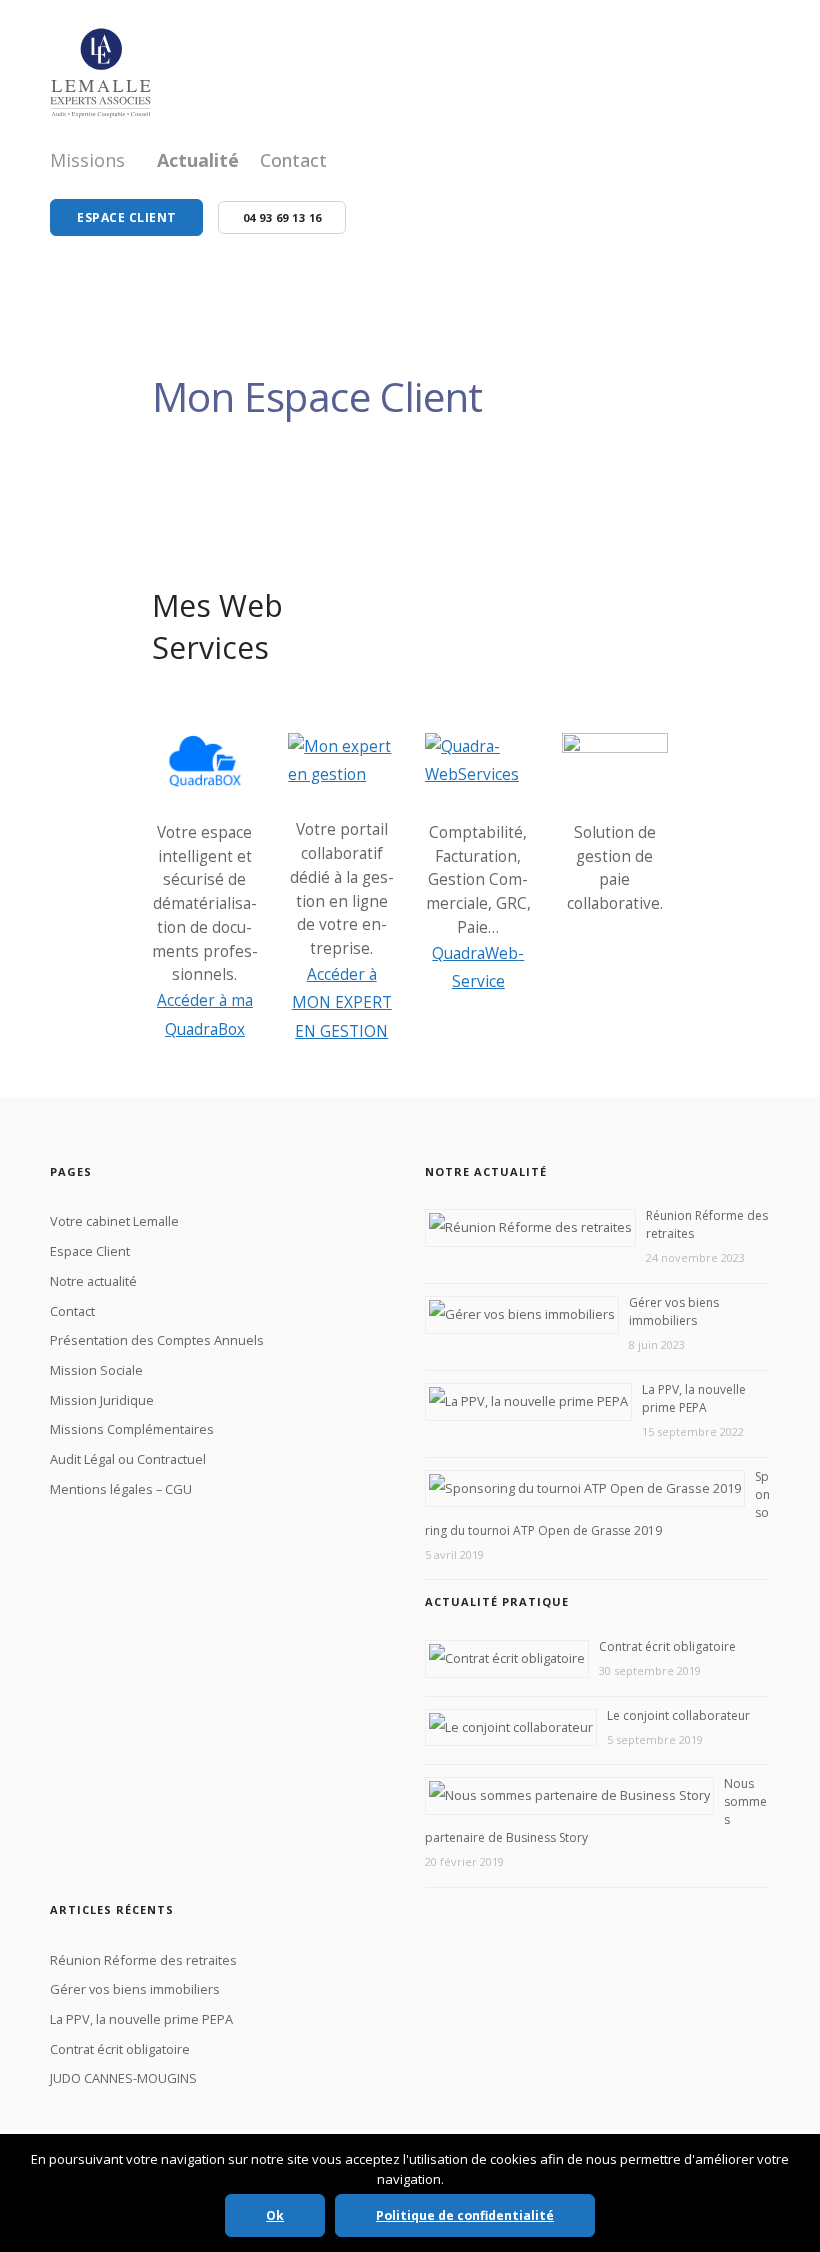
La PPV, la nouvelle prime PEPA (694, 1398)
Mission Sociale (96, 1370)
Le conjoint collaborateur (678, 1715)
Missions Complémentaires (132, 1429)
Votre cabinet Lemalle (114, 1221)
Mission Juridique (102, 1400)
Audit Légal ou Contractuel (128, 1459)
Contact (293, 160)
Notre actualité (93, 1281)
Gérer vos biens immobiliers (674, 1311)
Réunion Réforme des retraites (143, 1960)
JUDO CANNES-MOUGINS (123, 2078)
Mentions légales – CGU (121, 1489)
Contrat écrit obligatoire (667, 1646)
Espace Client (90, 1251)
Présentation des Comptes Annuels (157, 1340)
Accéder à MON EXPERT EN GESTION (342, 1003)
